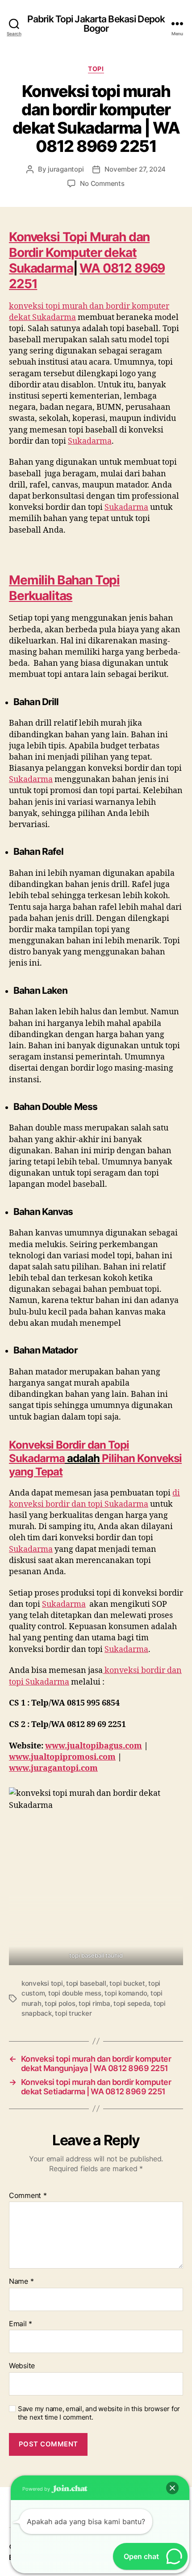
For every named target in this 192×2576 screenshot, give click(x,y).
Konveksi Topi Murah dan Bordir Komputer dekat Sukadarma (79, 252)
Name (21, 2282)
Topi (96, 69)
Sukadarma (37, 1458)
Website (22, 2366)
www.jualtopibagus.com (94, 1746)
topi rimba (94, 2003)
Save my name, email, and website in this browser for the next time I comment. (99, 2413)
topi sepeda (132, 2003)
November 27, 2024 (135, 169)
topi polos (60, 2003)
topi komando (126, 1993)
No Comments (102, 183)
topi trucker (73, 2013)
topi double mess (75, 1993)
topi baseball (86, 1983)
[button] (172, 2488)
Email (21, 2324)
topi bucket (127, 1983)
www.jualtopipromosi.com (62, 1757)
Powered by (37, 2489)
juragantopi (66, 169)
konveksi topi (42, 1983)
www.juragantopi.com (53, 1768)
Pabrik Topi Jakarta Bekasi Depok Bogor (96, 24)
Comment (28, 2196)
